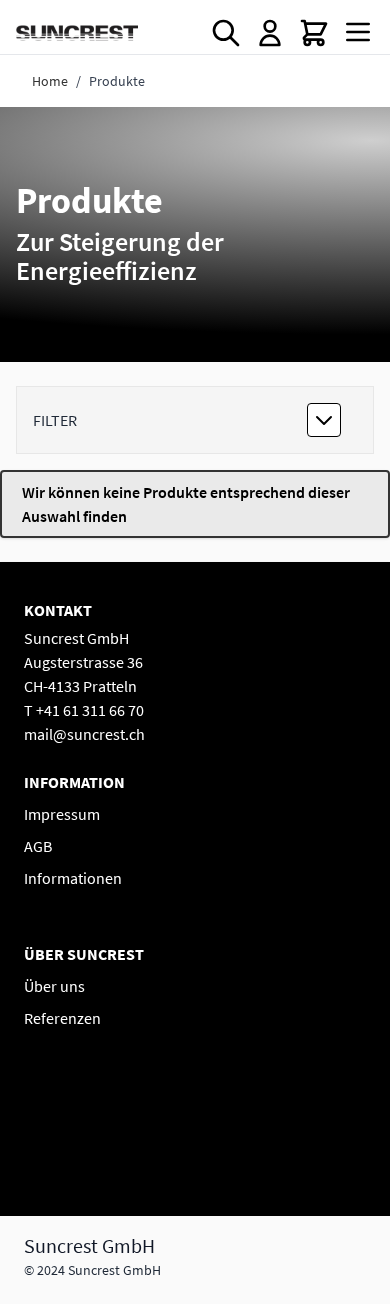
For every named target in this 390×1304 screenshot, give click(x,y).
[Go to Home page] (77, 32)
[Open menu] (358, 32)
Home (50, 81)
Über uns (54, 986)
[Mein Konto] (270, 33)
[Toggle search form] (226, 33)
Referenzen (62, 1018)
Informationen (73, 878)
